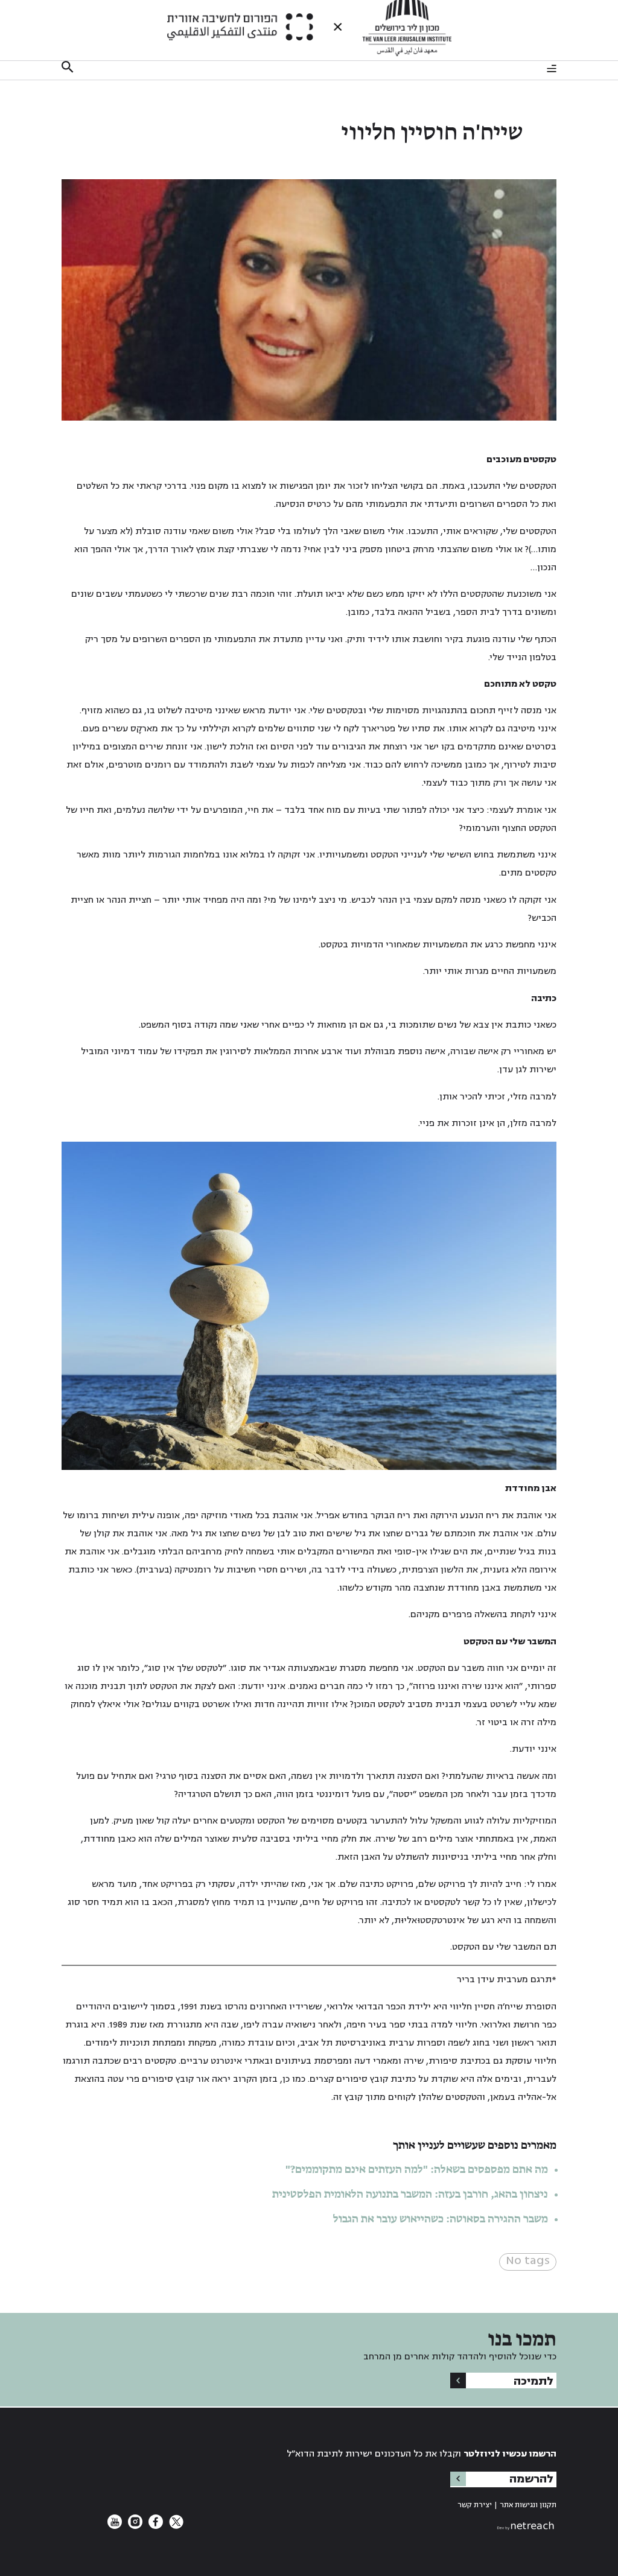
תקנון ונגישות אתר (528, 2505)
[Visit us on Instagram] (134, 2526)
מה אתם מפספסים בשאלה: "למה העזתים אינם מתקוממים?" (417, 2170)
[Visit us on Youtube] (115, 2526)
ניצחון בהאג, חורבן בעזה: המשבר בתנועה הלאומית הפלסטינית (410, 2195)
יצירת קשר (475, 2505)
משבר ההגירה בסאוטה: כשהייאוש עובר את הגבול (441, 2219)
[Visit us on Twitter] (175, 2526)
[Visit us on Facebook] (154, 2526)
